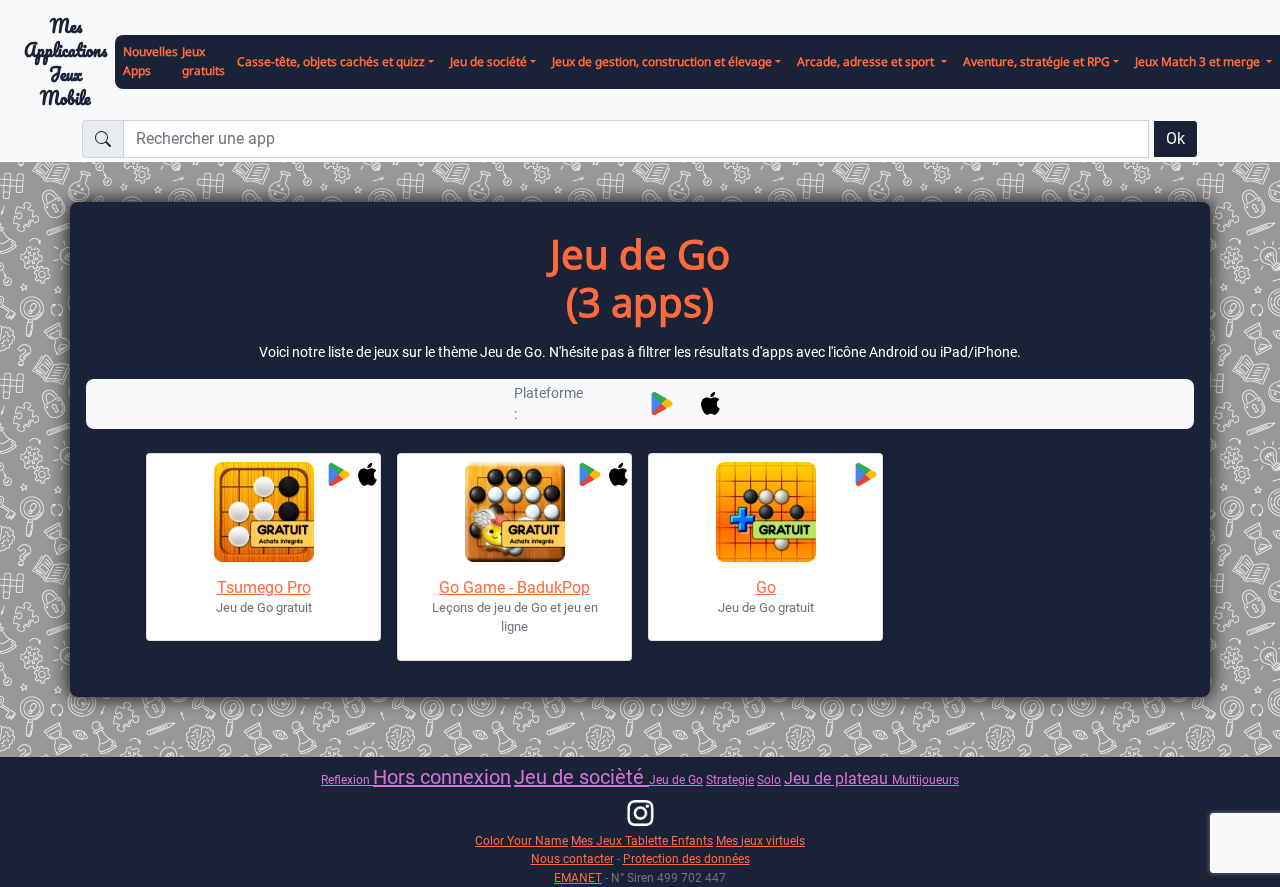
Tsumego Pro (264, 587)
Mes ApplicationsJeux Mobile (65, 62)
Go (766, 587)
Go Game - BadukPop (514, 587)
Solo (769, 779)
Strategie (730, 779)
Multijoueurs (925, 779)
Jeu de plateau (838, 778)
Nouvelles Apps (150, 61)
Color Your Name (521, 840)
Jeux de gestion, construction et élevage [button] (662, 61)
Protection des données (686, 858)
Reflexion (347, 779)
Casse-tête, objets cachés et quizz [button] (331, 61)
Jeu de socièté (581, 777)
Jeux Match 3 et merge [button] (1199, 61)
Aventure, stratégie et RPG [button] (1036, 61)
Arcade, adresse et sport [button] (867, 61)
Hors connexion (442, 777)
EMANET (578, 877)
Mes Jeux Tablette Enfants (642, 840)
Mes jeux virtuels (760, 840)
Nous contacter (572, 858)
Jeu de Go (676, 779)
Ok (1175, 138)
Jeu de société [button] (488, 61)
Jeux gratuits (203, 61)
